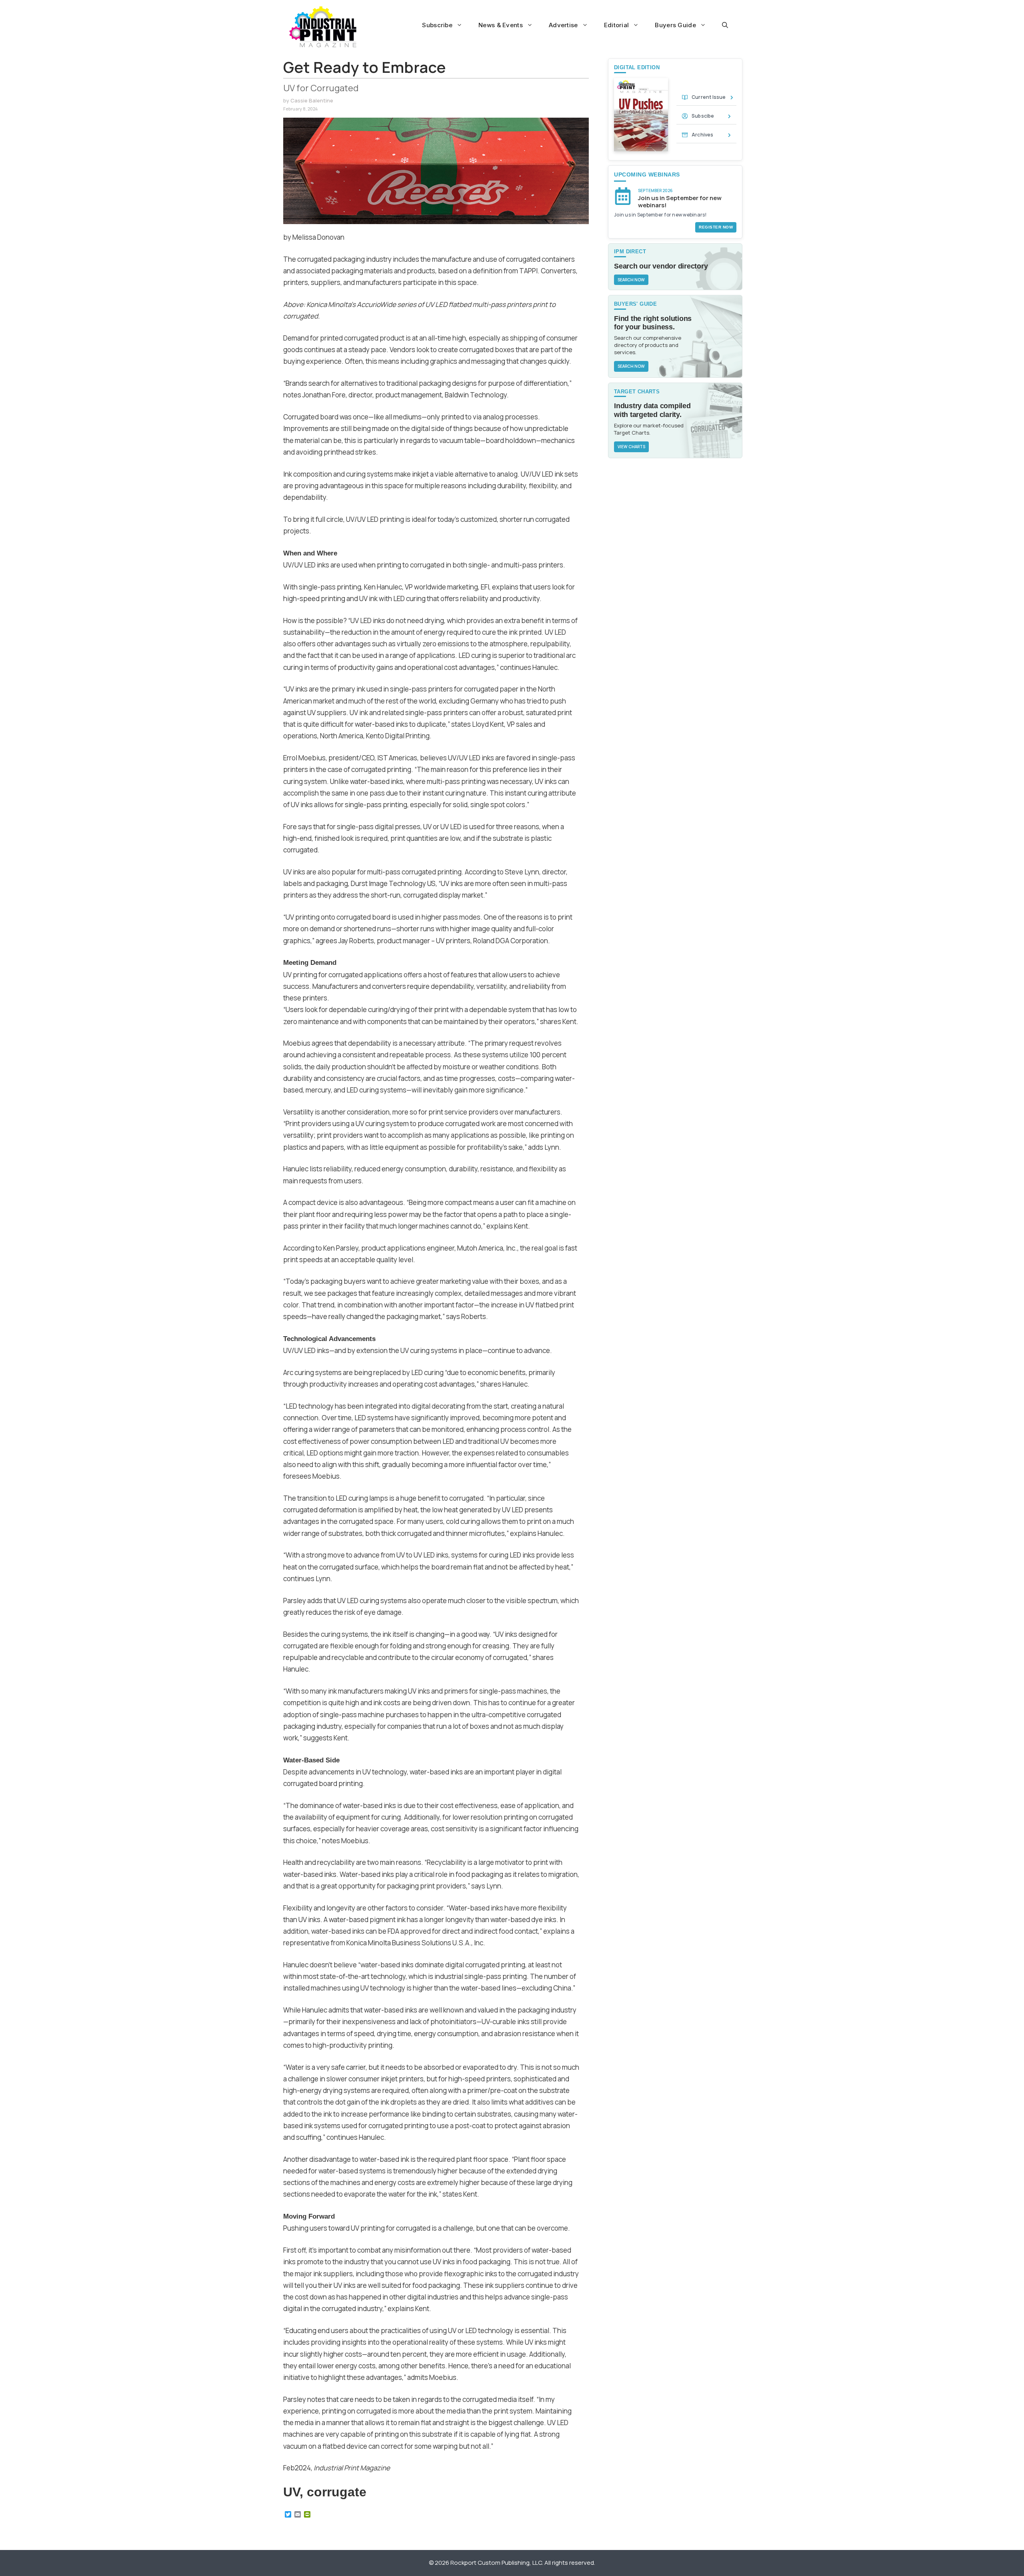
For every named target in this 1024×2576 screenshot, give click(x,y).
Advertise (563, 25)
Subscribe (437, 25)
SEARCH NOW (631, 280)
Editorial (617, 25)
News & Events (501, 25)
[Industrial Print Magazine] (323, 27)
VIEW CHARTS (631, 447)
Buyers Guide (675, 25)
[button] (725, 25)
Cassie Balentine (312, 100)
